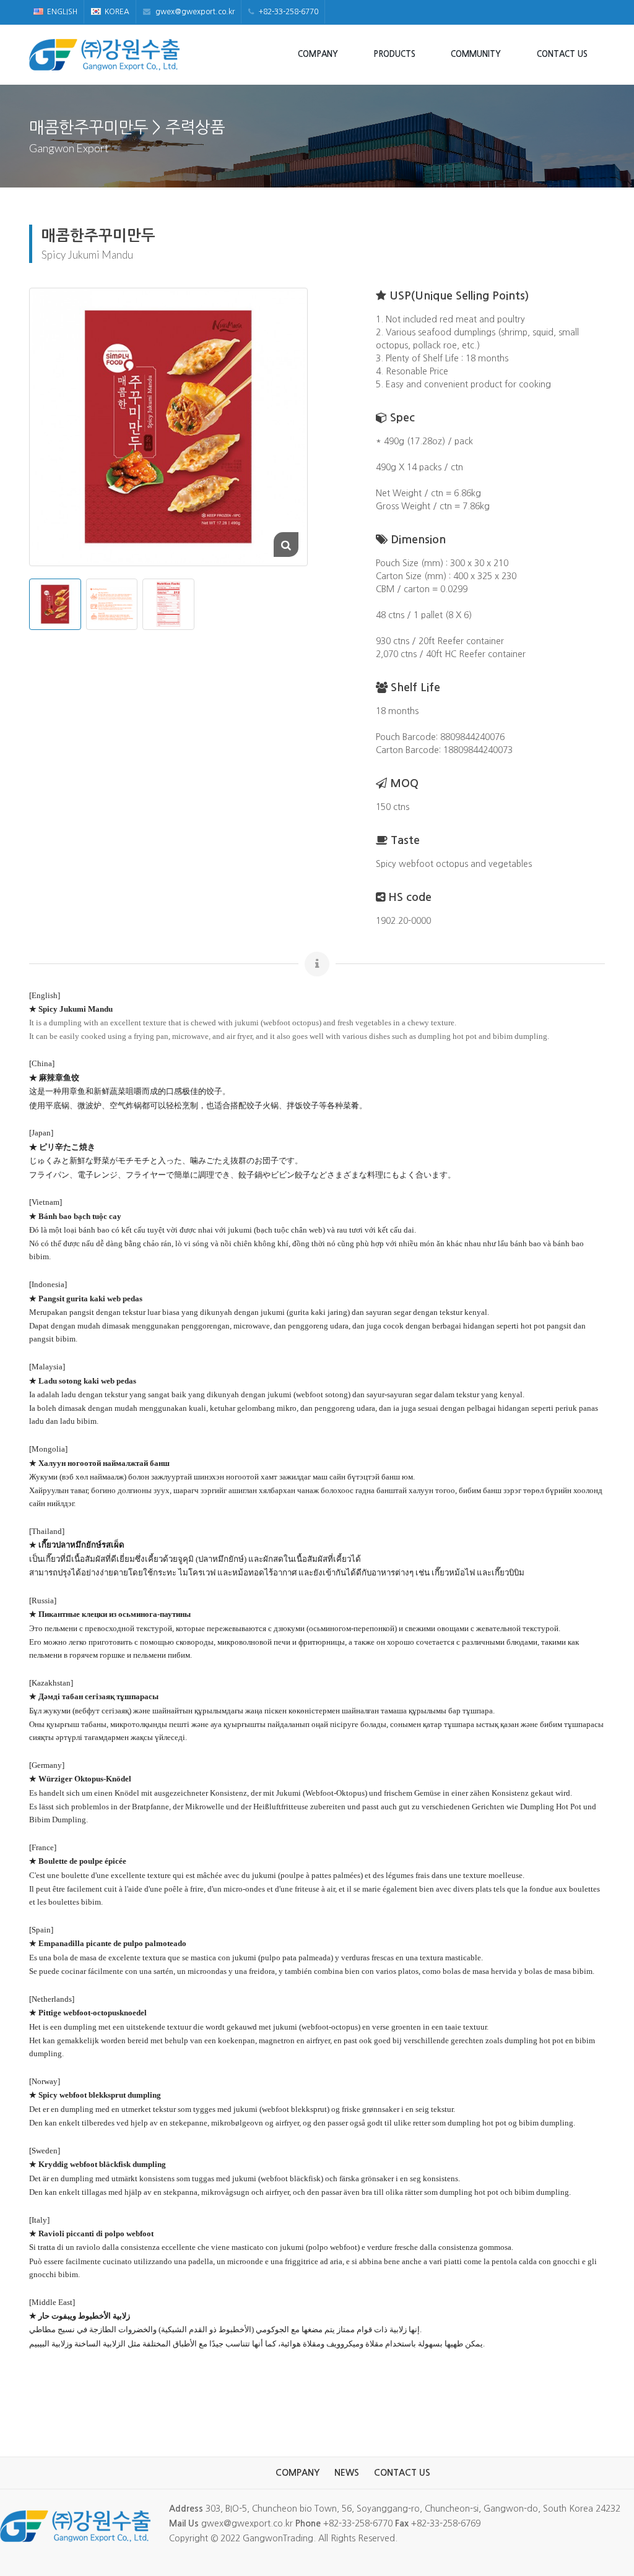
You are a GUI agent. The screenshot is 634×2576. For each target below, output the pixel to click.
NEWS (347, 2473)
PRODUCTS (394, 54)
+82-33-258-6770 (288, 12)
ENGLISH (62, 12)
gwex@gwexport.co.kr (194, 12)
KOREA (117, 12)
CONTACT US (562, 54)
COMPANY (318, 54)
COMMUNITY (476, 54)
